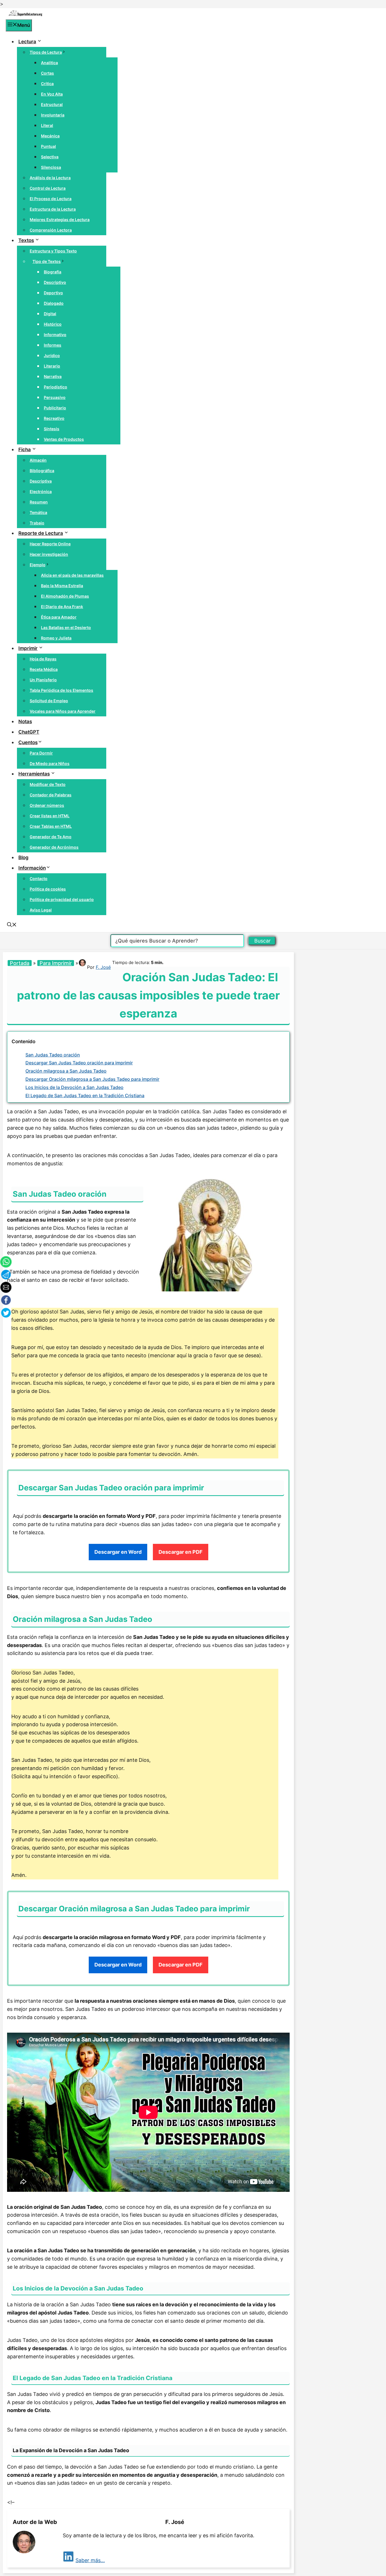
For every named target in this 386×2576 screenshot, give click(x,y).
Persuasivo (55, 397)
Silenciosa (51, 167)
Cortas (47, 73)
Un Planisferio (43, 680)
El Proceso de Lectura (51, 199)
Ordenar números (47, 805)
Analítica (49, 63)
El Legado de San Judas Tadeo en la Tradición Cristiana (85, 1095)
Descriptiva (41, 481)
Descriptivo (55, 282)
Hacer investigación (49, 554)
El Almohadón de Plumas (65, 596)
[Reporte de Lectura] (25, 15)
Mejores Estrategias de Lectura (60, 220)
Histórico (53, 324)
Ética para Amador (59, 617)
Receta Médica (44, 669)
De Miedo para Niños (50, 763)
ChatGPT (29, 732)
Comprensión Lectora (51, 230)
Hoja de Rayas (43, 659)
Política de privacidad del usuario (62, 899)
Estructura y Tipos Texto (53, 251)
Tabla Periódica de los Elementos (61, 690)
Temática (38, 512)
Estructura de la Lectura (53, 209)
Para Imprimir (56, 963)
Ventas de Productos (64, 439)
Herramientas (34, 774)
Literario (52, 366)
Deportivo (53, 293)
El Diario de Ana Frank (62, 607)
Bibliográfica (42, 471)
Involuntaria (53, 115)
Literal (47, 125)
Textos (26, 240)
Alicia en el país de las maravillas (72, 575)
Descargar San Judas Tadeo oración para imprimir (79, 1063)
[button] (12, 925)
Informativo (55, 335)
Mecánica (50, 136)
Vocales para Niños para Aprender (63, 711)
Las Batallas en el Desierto (66, 627)
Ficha (25, 449)
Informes (53, 345)
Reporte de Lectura (41, 533)
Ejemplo (38, 565)
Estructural (52, 104)
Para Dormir (41, 753)
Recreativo (54, 418)
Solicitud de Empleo (49, 701)
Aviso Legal (41, 910)
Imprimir (28, 648)
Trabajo (37, 523)
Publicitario (55, 408)
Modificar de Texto (48, 784)
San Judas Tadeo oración (53, 1055)
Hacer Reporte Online (50, 544)
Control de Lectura (48, 188)
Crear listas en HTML (50, 816)
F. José (103, 967)
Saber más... (90, 2560)
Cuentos (28, 742)
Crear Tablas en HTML (51, 826)
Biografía (53, 272)
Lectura (27, 42)
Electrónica (41, 491)
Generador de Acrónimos (54, 847)
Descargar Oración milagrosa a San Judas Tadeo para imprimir (92, 1079)
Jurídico (52, 356)
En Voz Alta (52, 94)
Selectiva (50, 157)
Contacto (39, 879)
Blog (23, 857)
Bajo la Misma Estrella (62, 586)
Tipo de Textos (47, 261)
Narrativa (53, 376)
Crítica (47, 84)
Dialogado (54, 303)
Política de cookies (48, 889)
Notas (25, 721)
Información (32, 868)
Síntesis (52, 429)
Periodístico (56, 387)
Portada (20, 963)
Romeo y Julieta (56, 638)
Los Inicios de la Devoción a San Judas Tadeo (74, 1087)
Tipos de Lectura (46, 52)
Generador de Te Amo (51, 837)
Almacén (38, 460)
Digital (50, 314)
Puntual (48, 146)
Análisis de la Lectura (50, 178)
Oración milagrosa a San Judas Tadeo (66, 1071)
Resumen (39, 502)
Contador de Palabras (51, 795)
